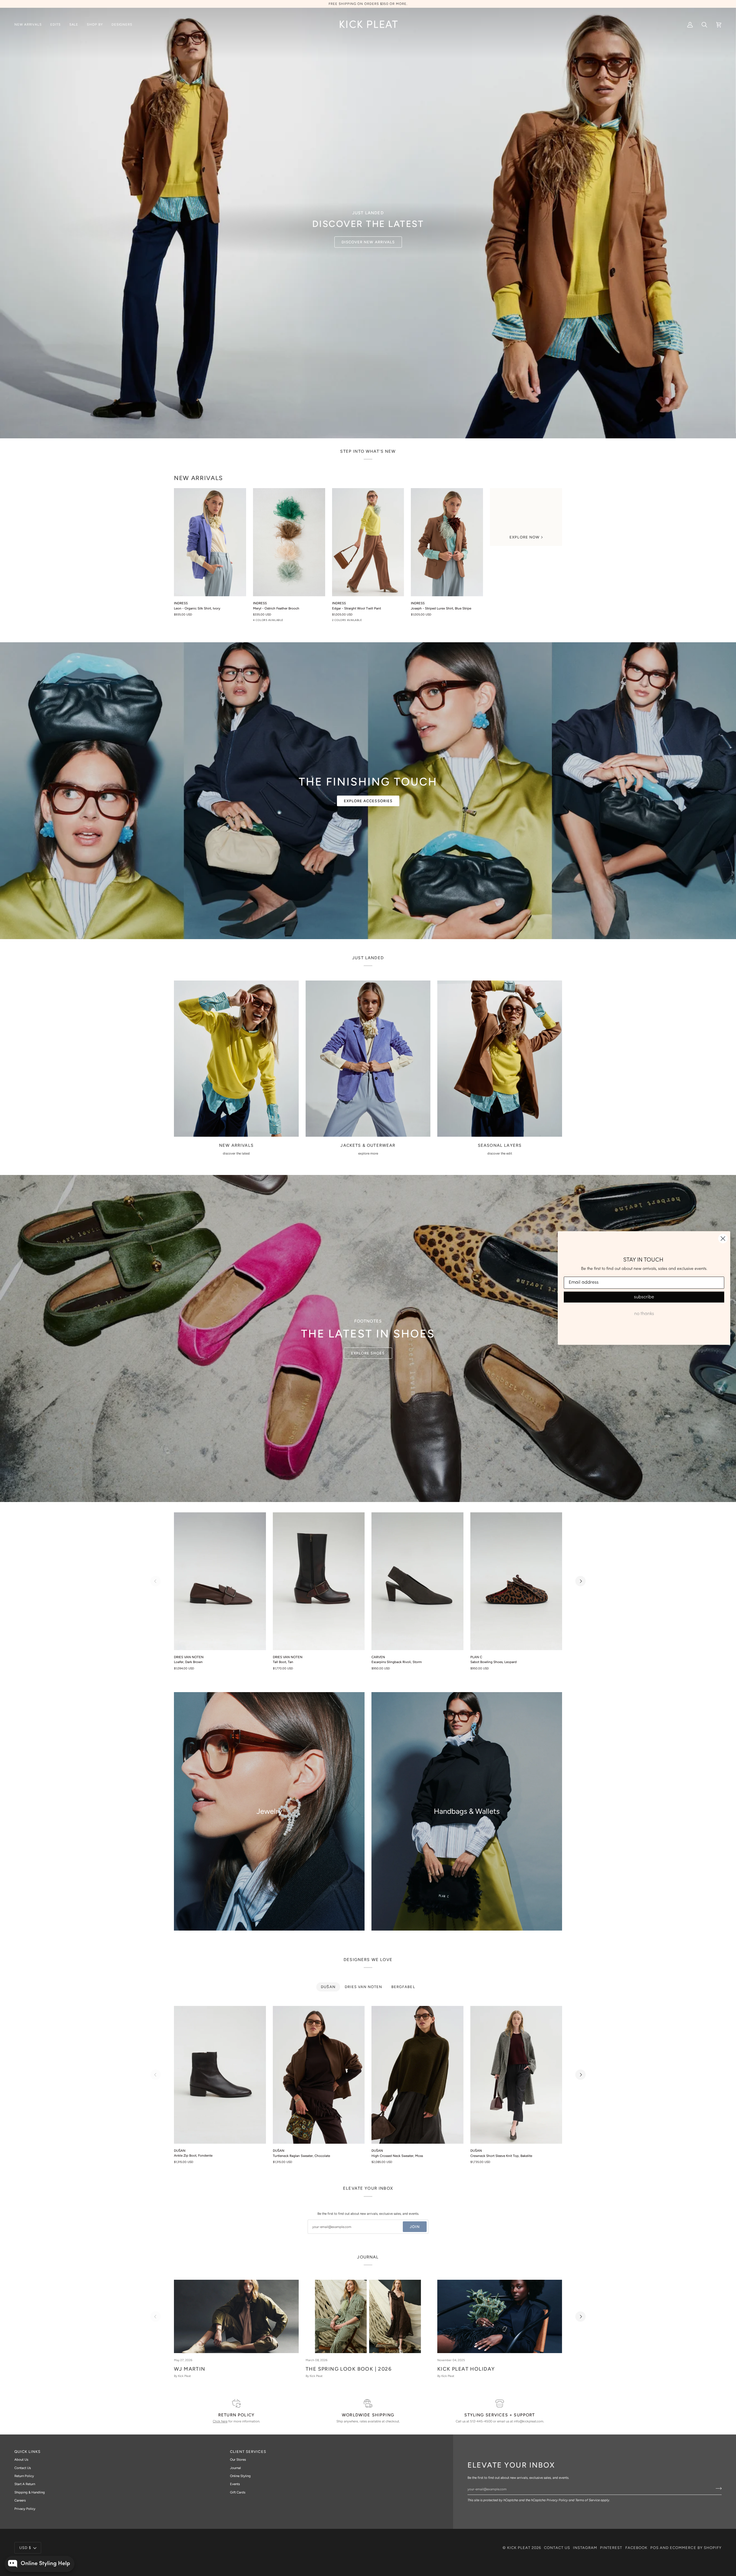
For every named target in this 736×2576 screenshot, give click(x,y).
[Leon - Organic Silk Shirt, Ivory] (210, 542)
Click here (220, 2421)
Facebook (636, 2548)
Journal (235, 2468)
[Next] (580, 1581)
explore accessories (368, 801)
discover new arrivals (368, 242)
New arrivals (199, 478)
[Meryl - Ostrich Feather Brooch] (289, 542)
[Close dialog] (723, 1239)
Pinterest (611, 2548)
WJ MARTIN (190, 2369)
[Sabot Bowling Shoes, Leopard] (516, 1581)
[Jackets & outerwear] (368, 1059)
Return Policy (24, 2476)
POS (654, 2548)
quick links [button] (27, 2452)
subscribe (644, 1297)
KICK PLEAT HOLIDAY (466, 2369)
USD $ (25, 2548)
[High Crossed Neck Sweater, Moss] (417, 2075)
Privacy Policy (557, 2500)
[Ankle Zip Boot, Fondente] (220, 2075)
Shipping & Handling (30, 2492)
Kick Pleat (519, 2548)
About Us (21, 2460)
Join (415, 2227)
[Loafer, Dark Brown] (220, 1581)
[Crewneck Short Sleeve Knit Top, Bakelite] (516, 2075)
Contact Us (23, 2468)
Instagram (585, 2548)
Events (235, 2484)
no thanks (644, 1314)
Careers (20, 2500)
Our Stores (238, 2460)
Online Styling (240, 2476)
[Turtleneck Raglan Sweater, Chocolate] (319, 2075)
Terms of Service (588, 2500)
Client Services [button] (248, 2452)
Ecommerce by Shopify (696, 2548)
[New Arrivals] (236, 1059)
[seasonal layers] (500, 1059)
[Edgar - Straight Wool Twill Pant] (368, 542)
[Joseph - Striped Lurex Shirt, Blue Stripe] (447, 542)
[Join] (717, 2488)
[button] (55, 25)
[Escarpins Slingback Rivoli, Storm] (417, 1581)
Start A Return (25, 2484)
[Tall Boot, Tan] (319, 1581)
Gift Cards (238, 2492)
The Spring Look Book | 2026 (349, 2369)
